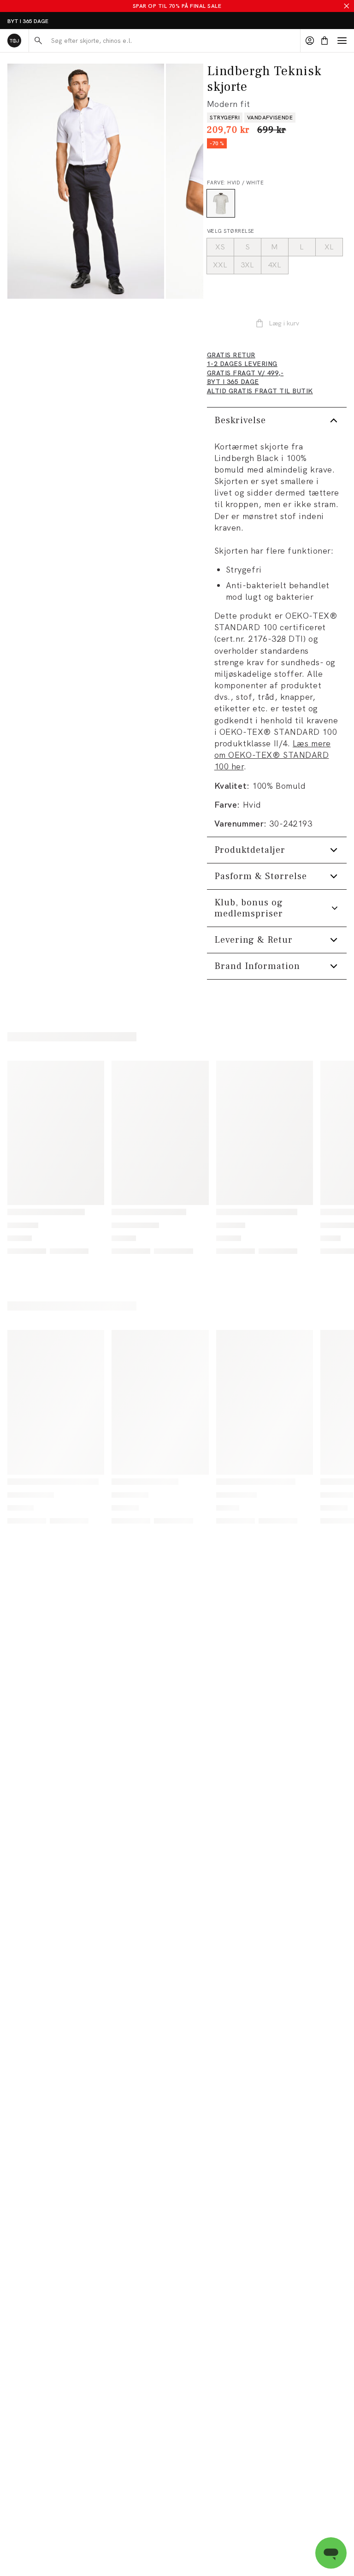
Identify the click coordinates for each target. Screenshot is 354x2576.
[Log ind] (310, 41)
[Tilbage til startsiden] (14, 41)
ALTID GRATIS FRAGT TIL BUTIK (49, 21)
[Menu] (342, 41)
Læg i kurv (284, 323)
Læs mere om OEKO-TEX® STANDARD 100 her (273, 755)
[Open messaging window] (331, 2553)
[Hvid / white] (221, 203)
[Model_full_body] (86, 181)
